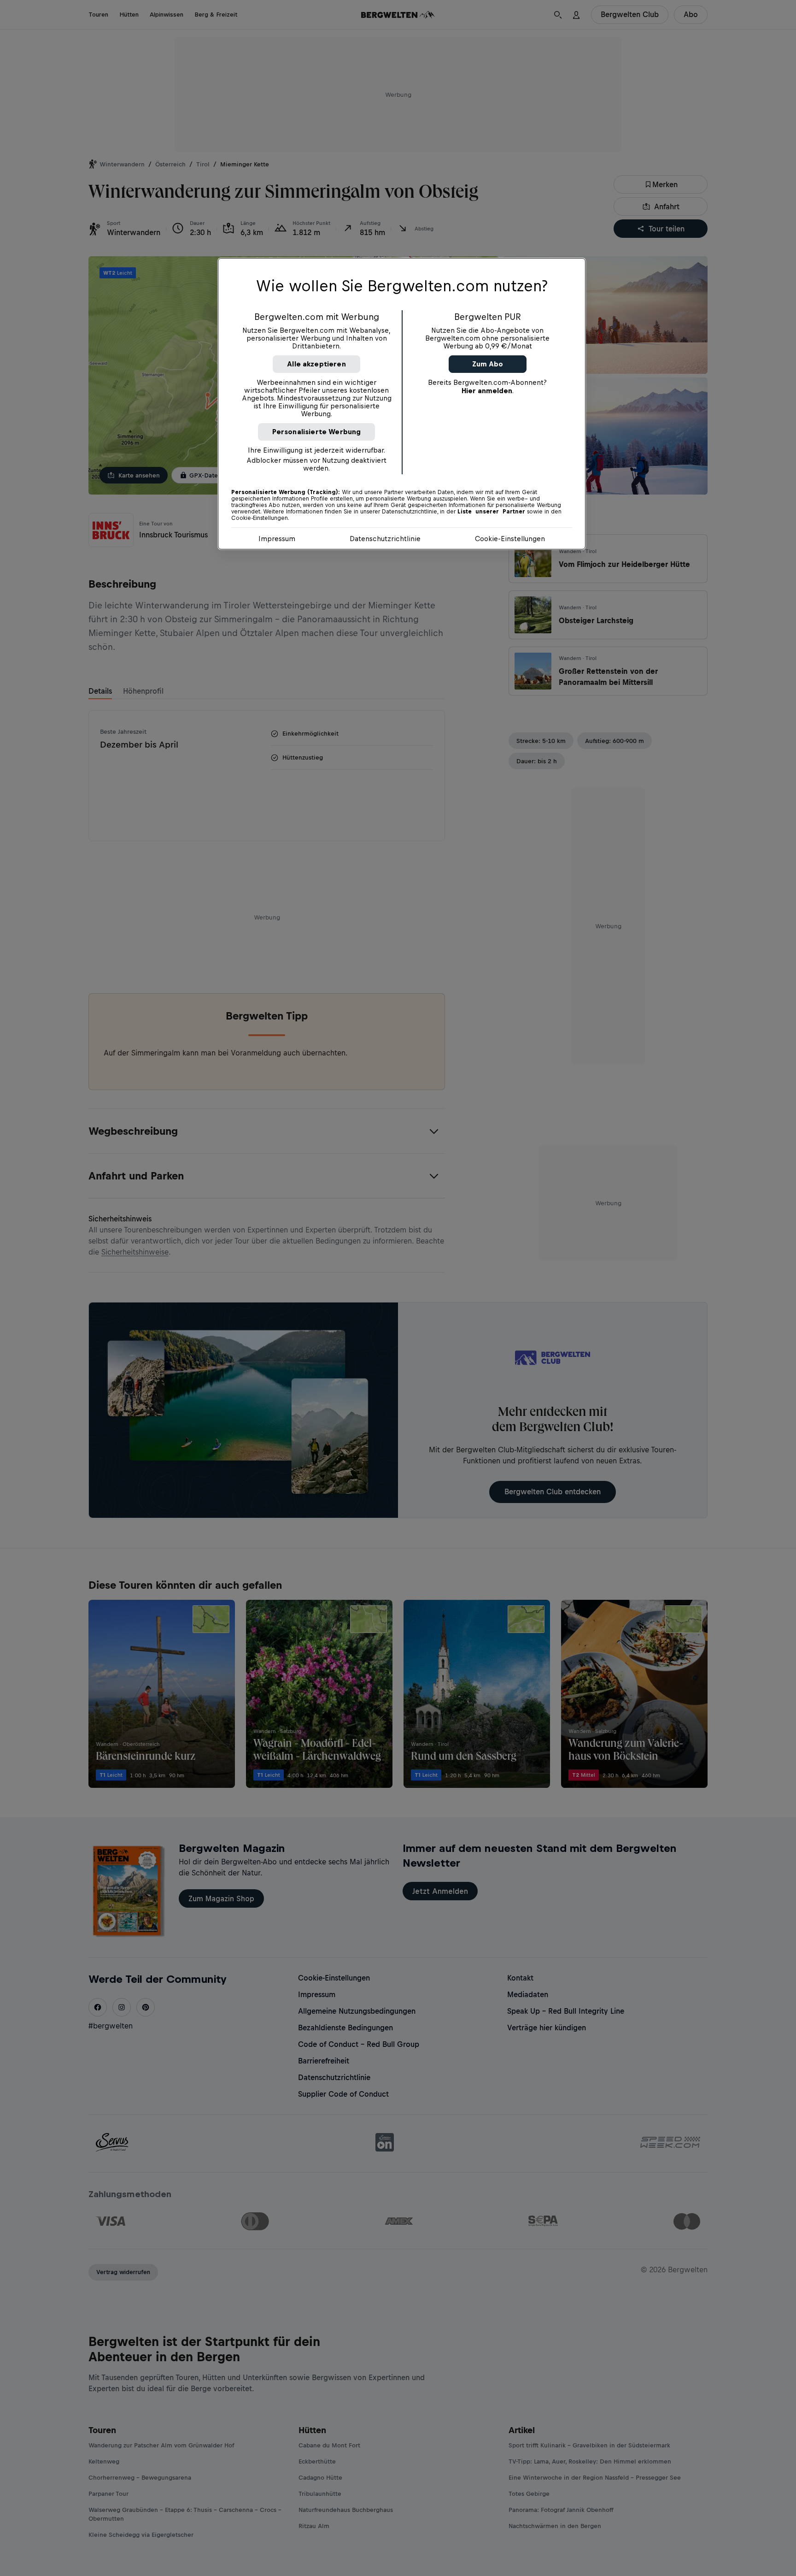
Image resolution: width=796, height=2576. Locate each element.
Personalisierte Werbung (317, 432)
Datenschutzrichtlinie (385, 539)
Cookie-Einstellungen (510, 539)
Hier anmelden (487, 391)
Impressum (277, 539)
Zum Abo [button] (488, 364)
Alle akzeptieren (316, 364)
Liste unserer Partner (491, 512)
